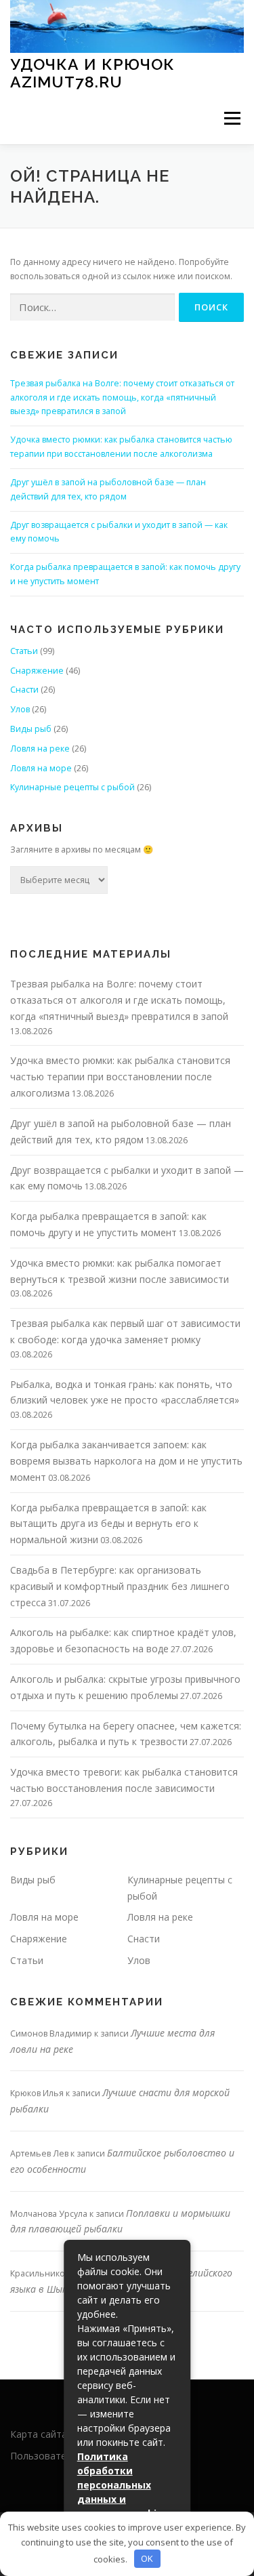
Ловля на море (41, 768)
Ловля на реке (40, 749)
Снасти (24, 690)
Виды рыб (31, 729)
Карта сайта (39, 2434)
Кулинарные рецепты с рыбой (72, 787)
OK (147, 2558)
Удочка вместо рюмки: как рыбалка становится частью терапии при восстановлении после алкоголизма (120, 1077)
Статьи (24, 651)
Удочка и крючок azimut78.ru (92, 73)
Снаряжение (37, 671)
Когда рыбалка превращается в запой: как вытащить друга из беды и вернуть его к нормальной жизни (108, 1524)
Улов (20, 709)
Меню (232, 119)
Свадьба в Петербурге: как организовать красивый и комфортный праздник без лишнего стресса (120, 1586)
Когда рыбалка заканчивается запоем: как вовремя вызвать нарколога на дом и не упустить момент (126, 1461)
